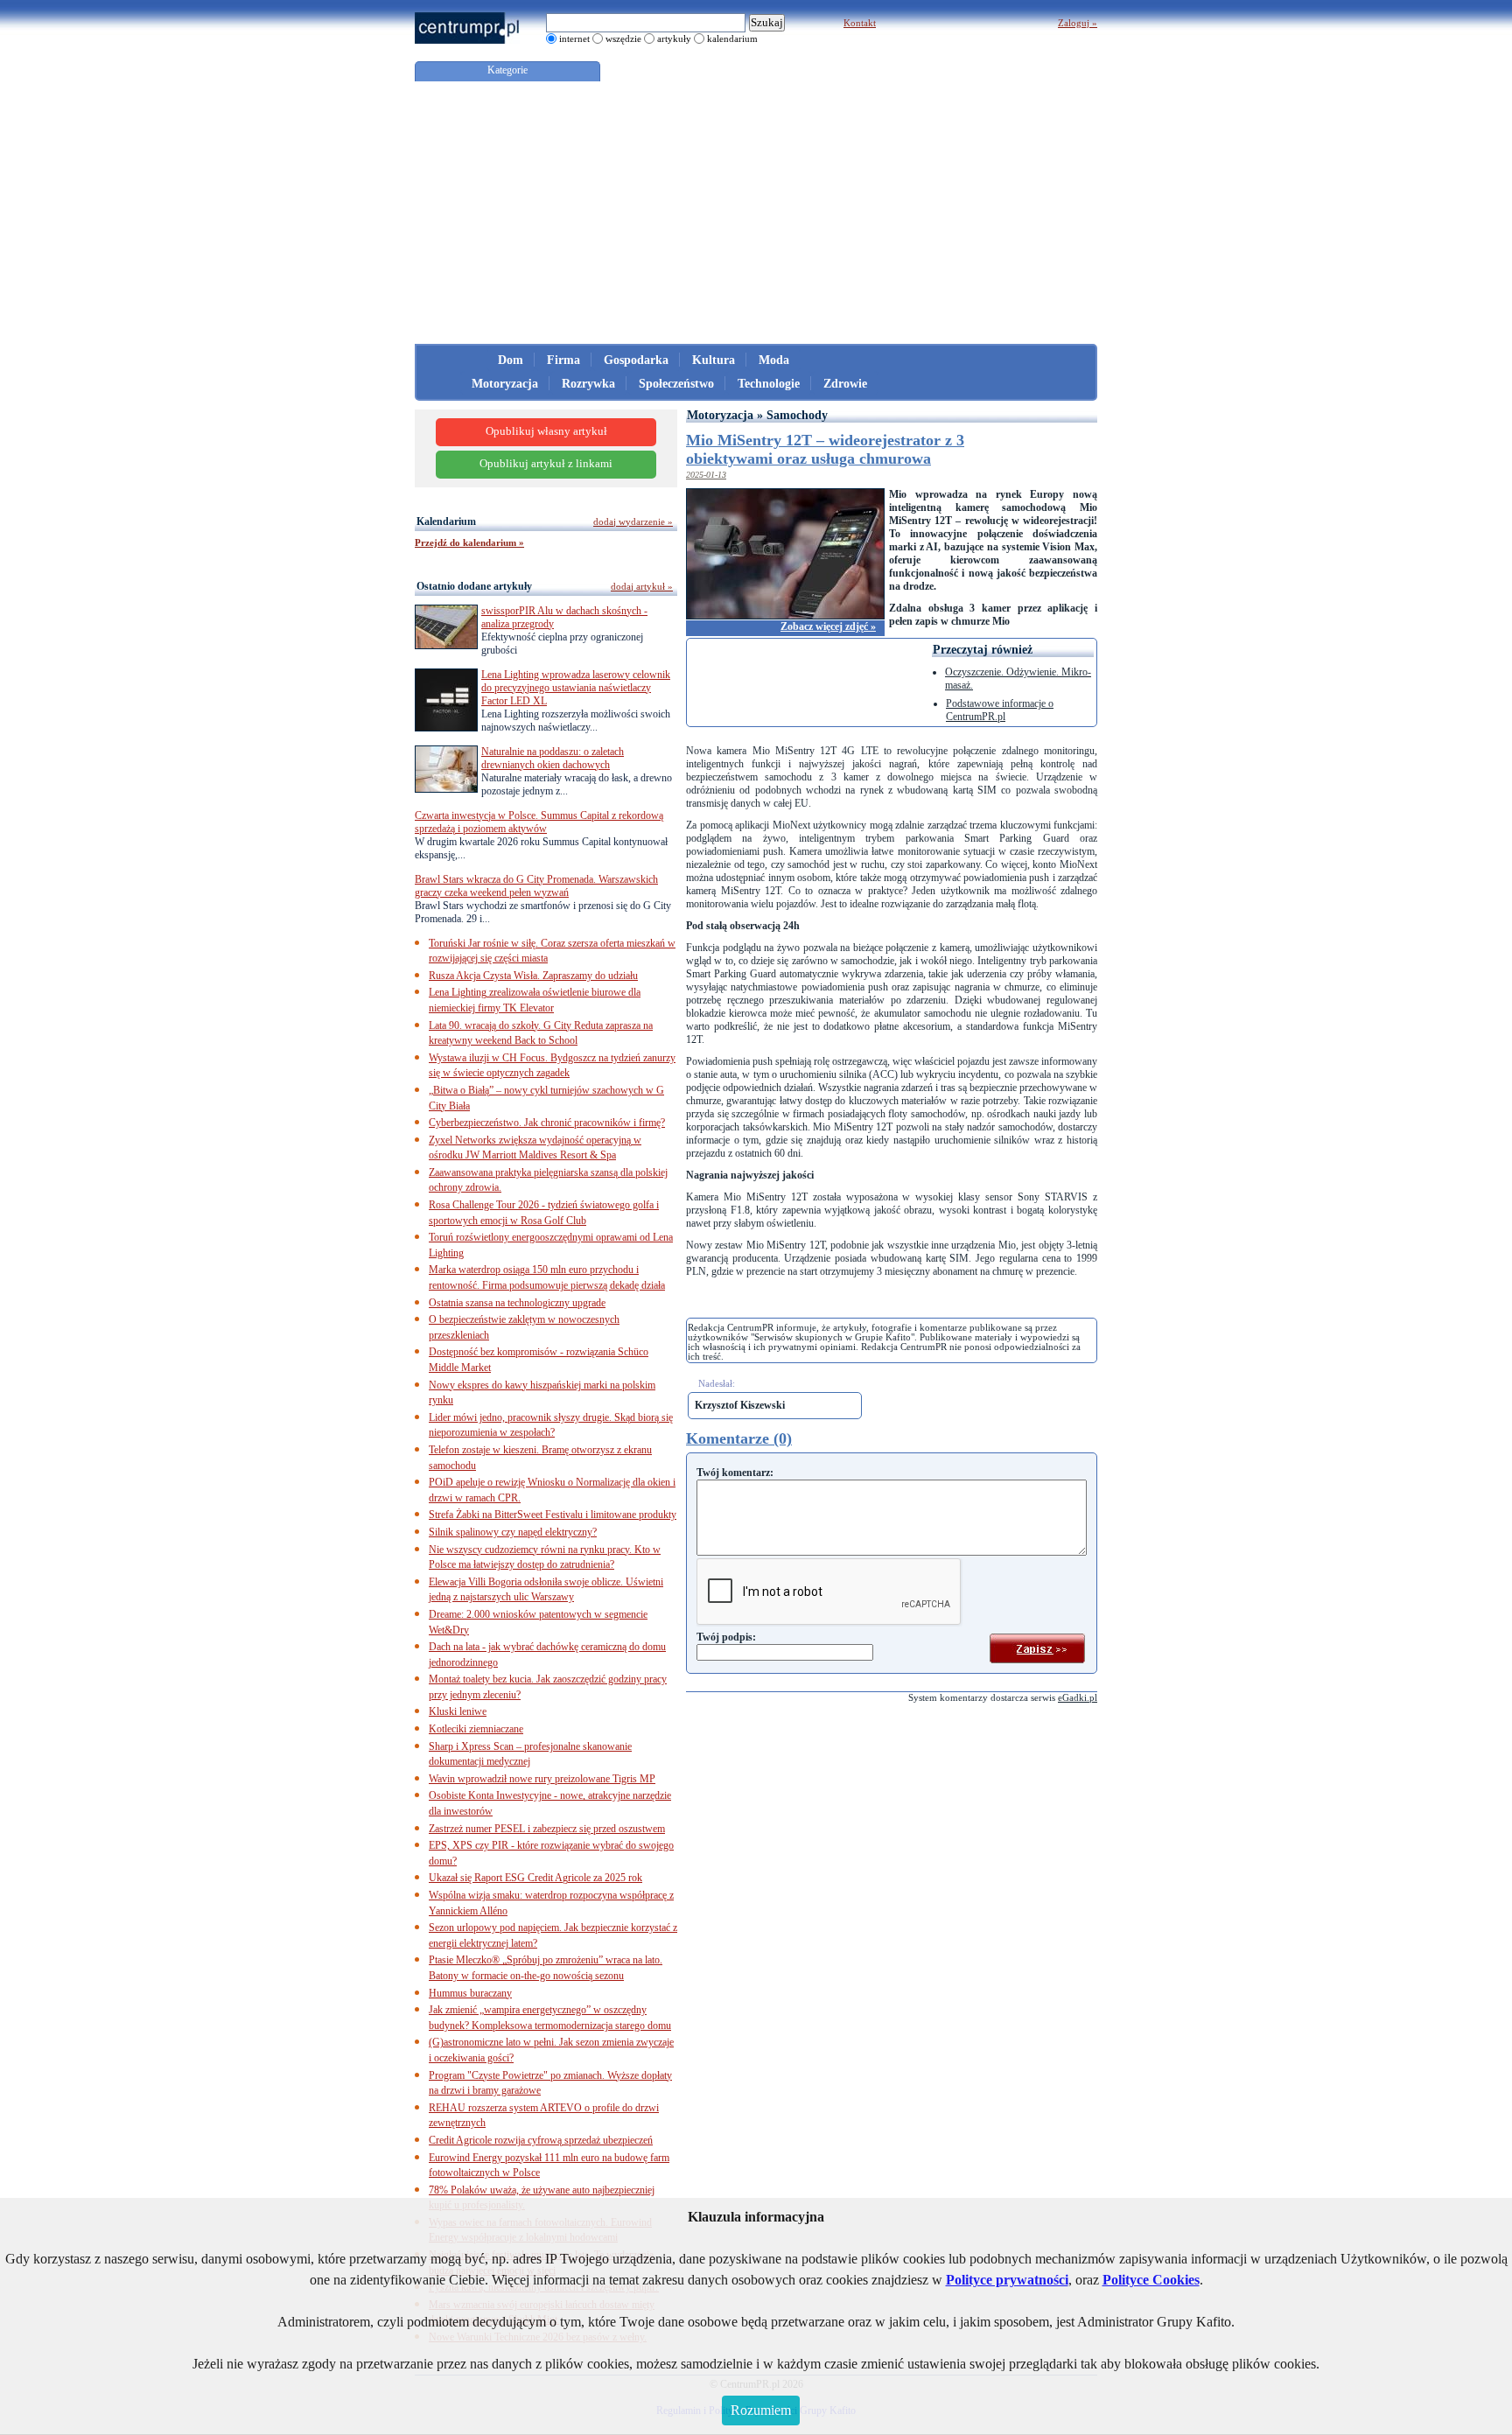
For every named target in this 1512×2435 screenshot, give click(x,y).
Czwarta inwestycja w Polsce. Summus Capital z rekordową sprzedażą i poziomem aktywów (539, 822)
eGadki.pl (1078, 1697)
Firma (563, 360)
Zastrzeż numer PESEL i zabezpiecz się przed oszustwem (547, 1829)
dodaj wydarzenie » (633, 521)
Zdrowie (845, 384)
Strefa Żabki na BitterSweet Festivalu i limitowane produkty (553, 1515)
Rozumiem (761, 2410)
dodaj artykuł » (642, 586)
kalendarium (732, 38)
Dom (511, 360)
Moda (774, 360)
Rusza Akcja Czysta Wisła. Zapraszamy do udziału (533, 976)
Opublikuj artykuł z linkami (546, 464)
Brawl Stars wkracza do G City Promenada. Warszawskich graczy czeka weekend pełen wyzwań (536, 886)
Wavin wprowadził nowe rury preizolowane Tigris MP (542, 1779)
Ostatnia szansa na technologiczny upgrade (517, 1303)
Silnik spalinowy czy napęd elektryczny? (513, 1532)
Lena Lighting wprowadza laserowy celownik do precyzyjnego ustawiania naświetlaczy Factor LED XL (576, 688)
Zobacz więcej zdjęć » (828, 626)
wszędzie (623, 38)
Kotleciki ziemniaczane (476, 1729)
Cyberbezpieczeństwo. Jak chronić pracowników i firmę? (547, 1123)
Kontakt (860, 23)
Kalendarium (446, 521)
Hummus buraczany (470, 1993)
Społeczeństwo (676, 384)
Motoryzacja (505, 384)
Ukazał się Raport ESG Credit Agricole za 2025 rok (535, 1878)
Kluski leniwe (458, 1711)
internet (574, 38)
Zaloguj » (1078, 23)
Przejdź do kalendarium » (469, 542)
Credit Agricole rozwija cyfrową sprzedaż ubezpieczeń (541, 2140)
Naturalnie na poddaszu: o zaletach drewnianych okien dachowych (553, 758)
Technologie (769, 384)
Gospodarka (636, 360)
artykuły (674, 38)
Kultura (714, 360)
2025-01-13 (706, 475)
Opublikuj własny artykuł (546, 431)
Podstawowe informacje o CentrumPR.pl (1000, 710)
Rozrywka (588, 384)
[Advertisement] (756, 213)
